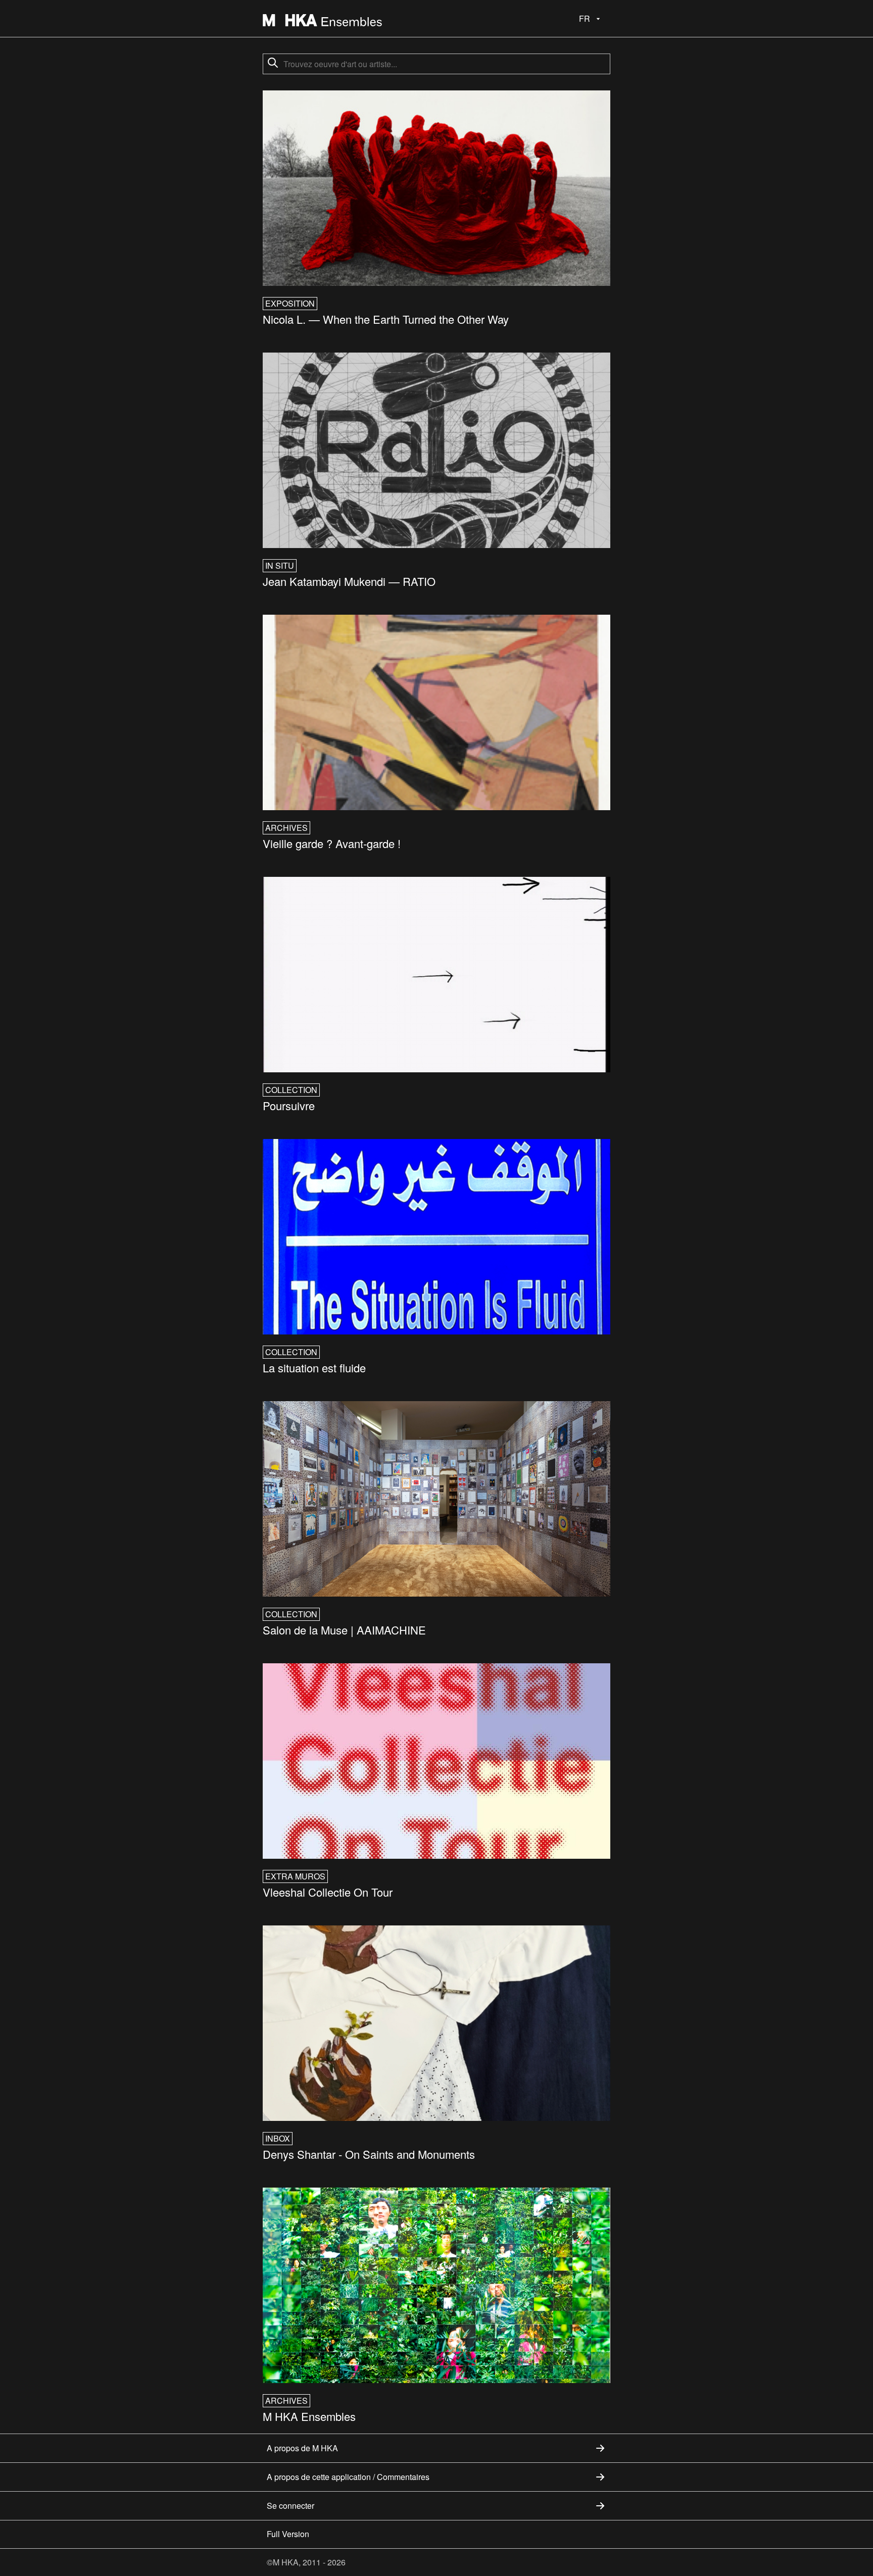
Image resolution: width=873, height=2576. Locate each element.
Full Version (288, 2534)
